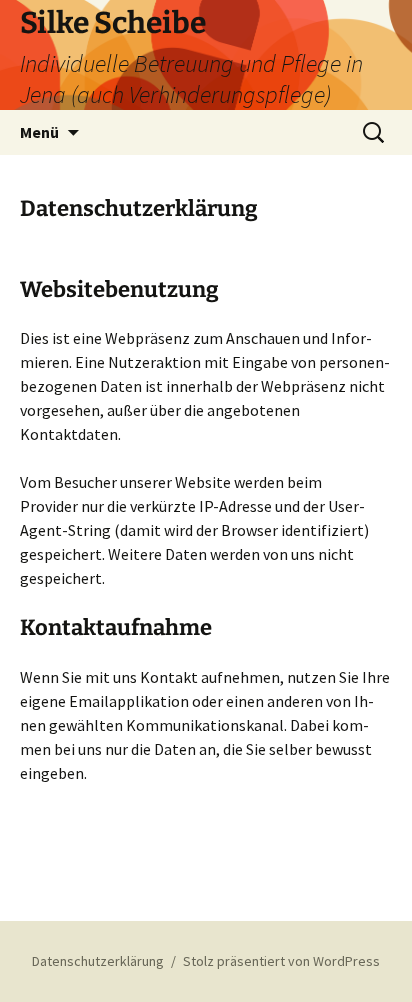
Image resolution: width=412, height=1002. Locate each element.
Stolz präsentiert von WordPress (281, 961)
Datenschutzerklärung (98, 961)
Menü (39, 132)
